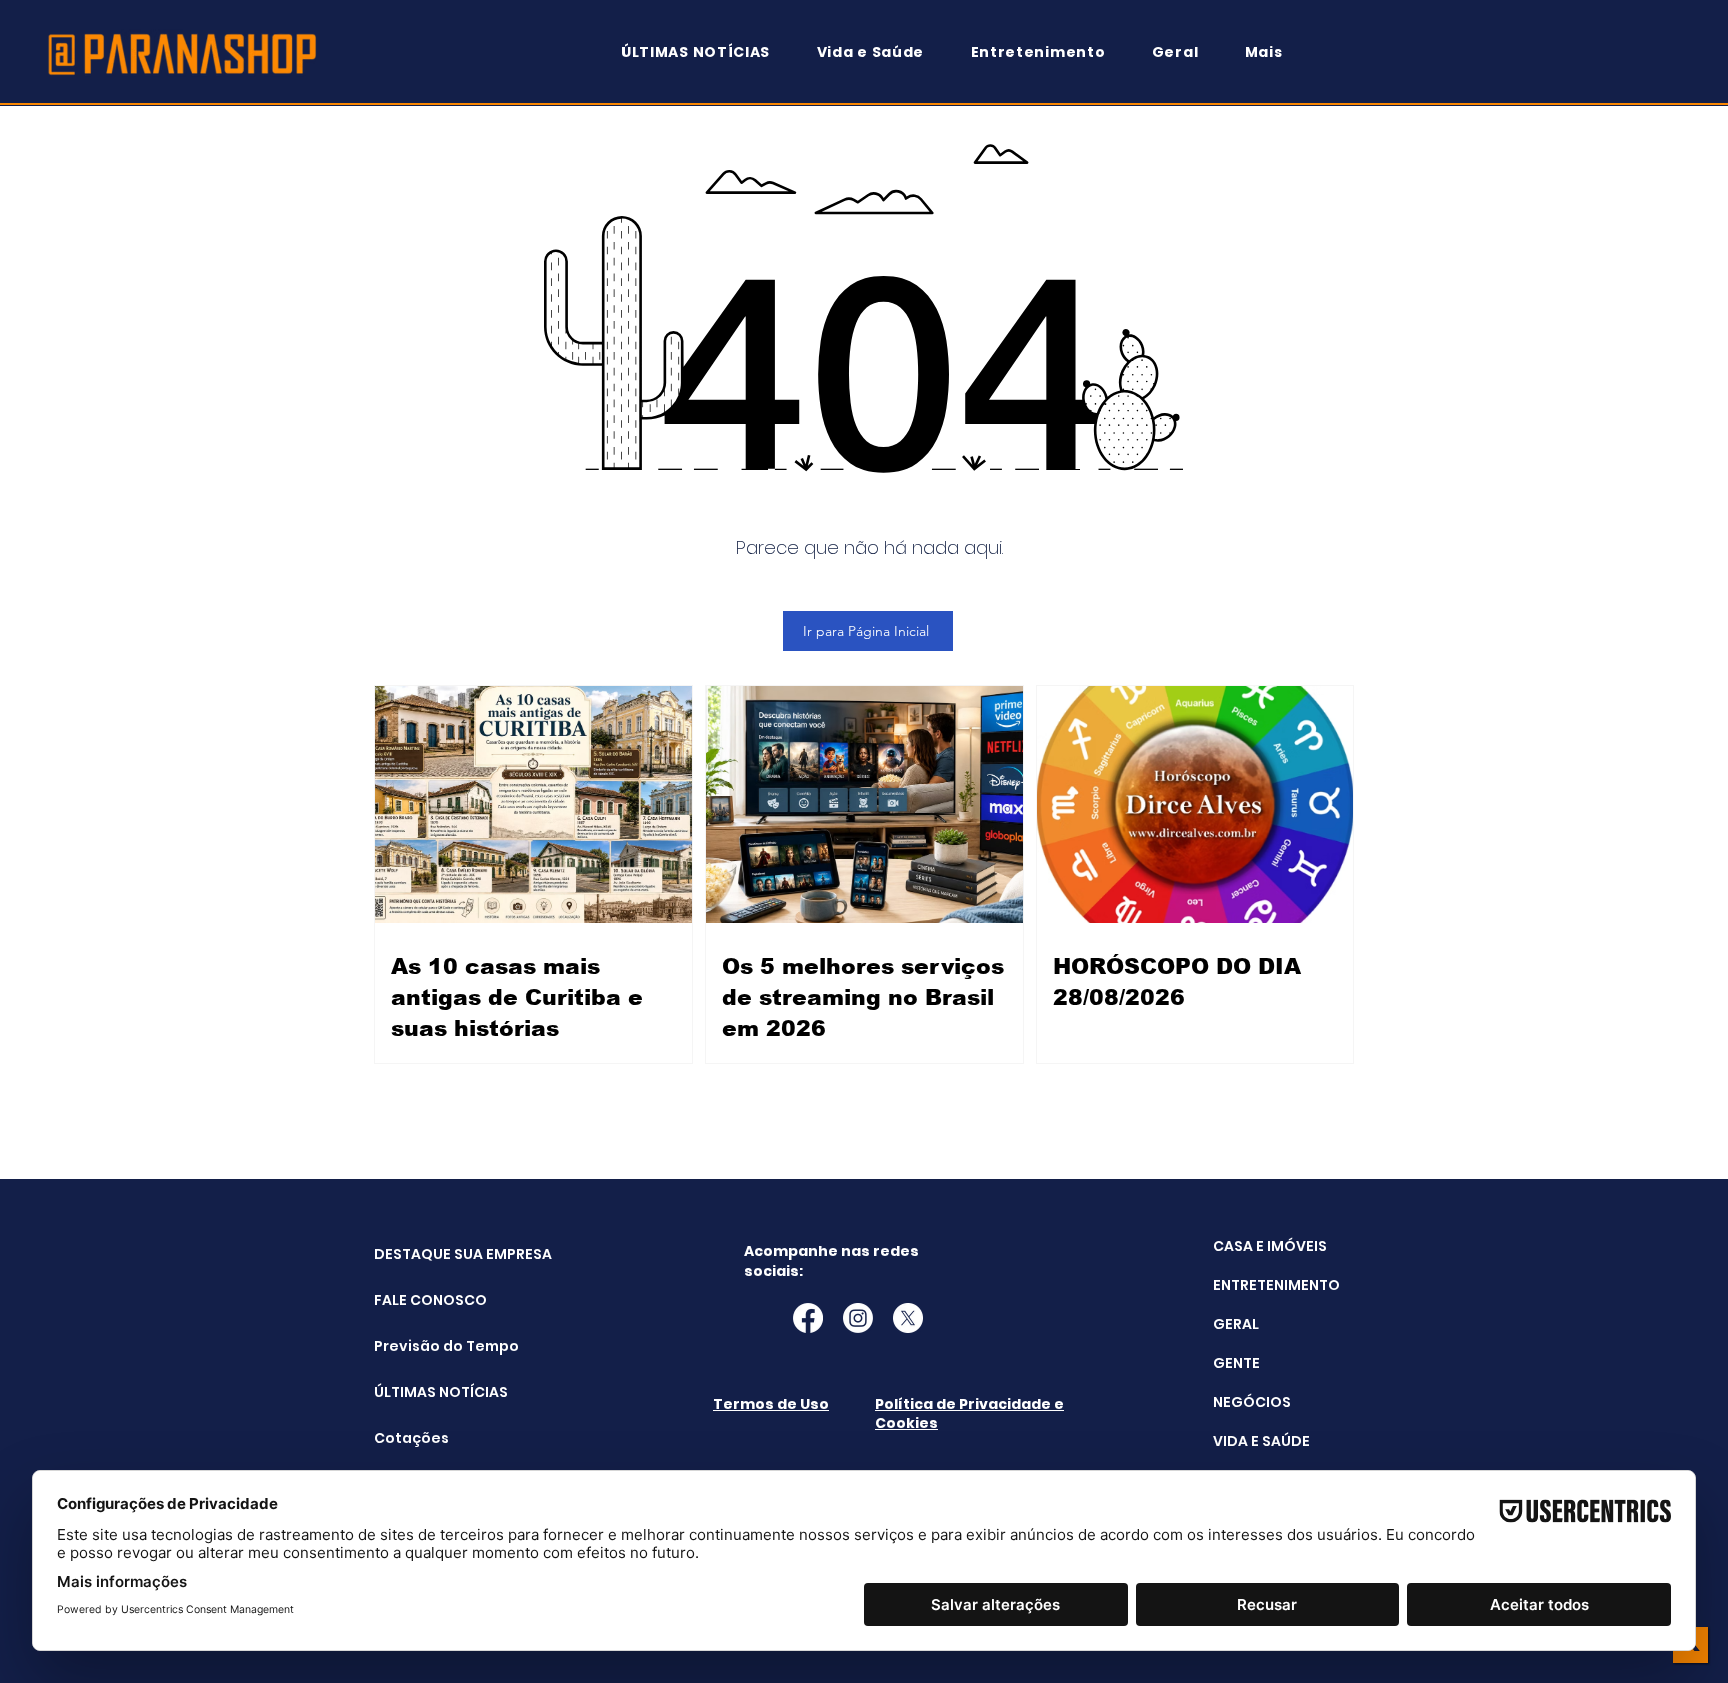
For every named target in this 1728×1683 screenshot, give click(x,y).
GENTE (1236, 1363)
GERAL (1236, 1324)
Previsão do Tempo (424, 1346)
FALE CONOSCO (424, 1300)
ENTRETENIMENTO (1276, 1285)
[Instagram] (858, 1318)
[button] (1273, 52)
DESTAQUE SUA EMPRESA (424, 1254)
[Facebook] (808, 1318)
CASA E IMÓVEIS (1270, 1246)
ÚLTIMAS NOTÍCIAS (424, 1392)
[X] (908, 1318)
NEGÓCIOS (1252, 1402)
